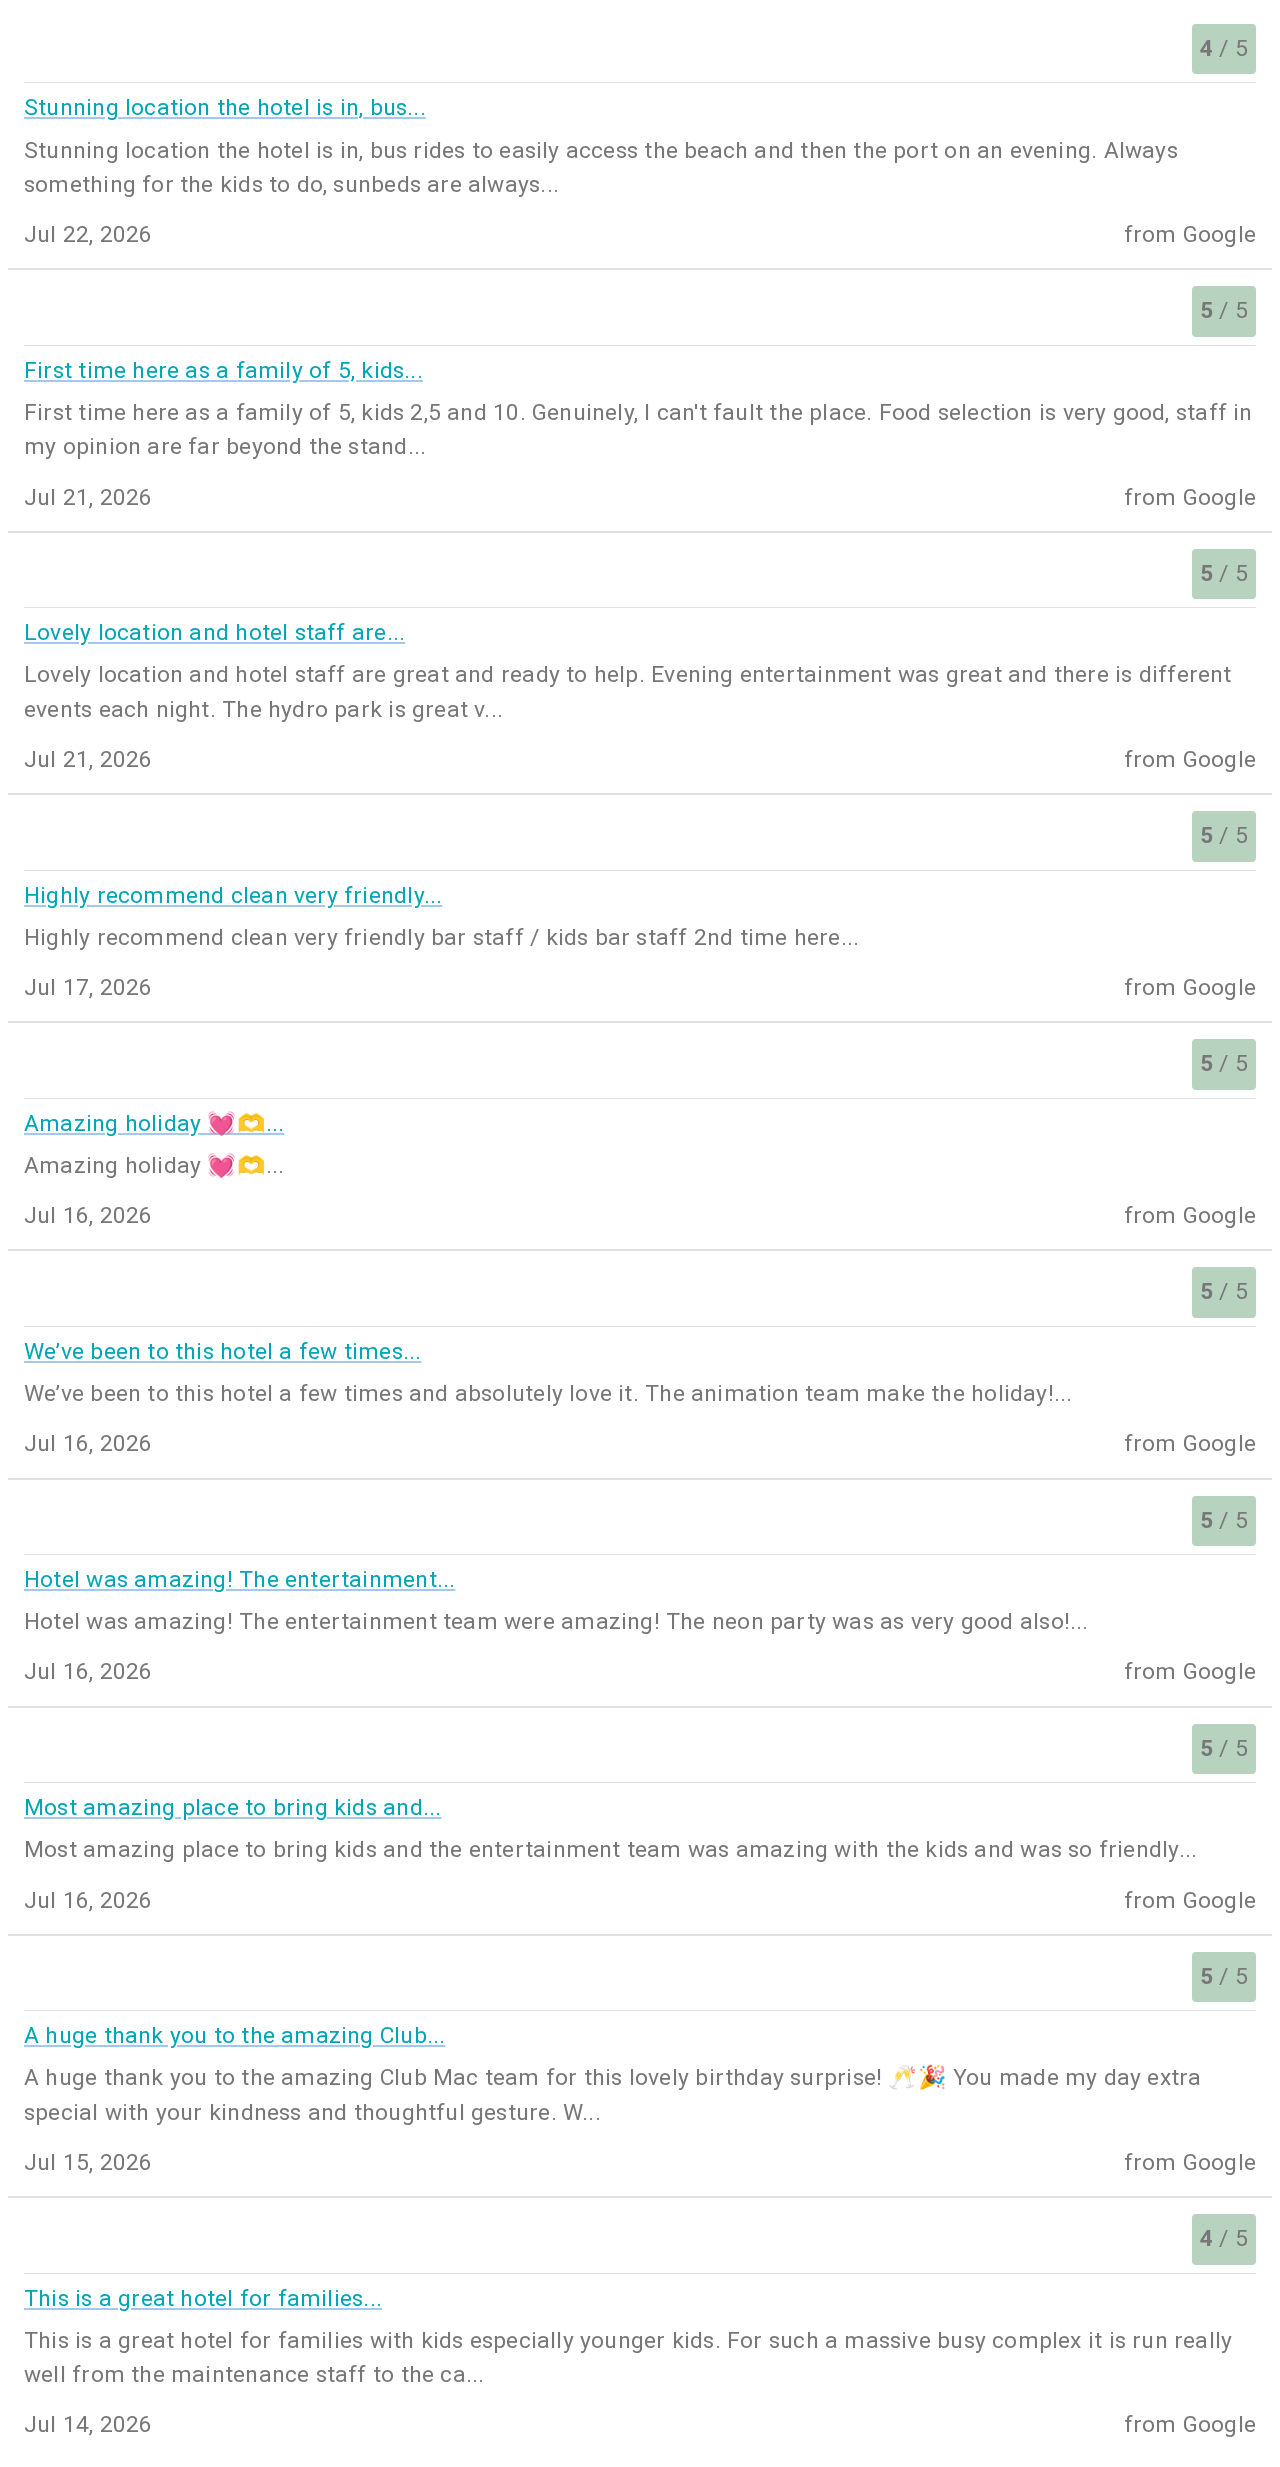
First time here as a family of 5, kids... (223, 370)
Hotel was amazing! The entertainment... (239, 1579)
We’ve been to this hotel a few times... (222, 1351)
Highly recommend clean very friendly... (233, 895)
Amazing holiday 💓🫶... (154, 1123)
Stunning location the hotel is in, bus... (225, 107)
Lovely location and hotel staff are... (214, 632)
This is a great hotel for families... (203, 2298)
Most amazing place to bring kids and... (232, 1807)
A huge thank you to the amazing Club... (234, 2035)
